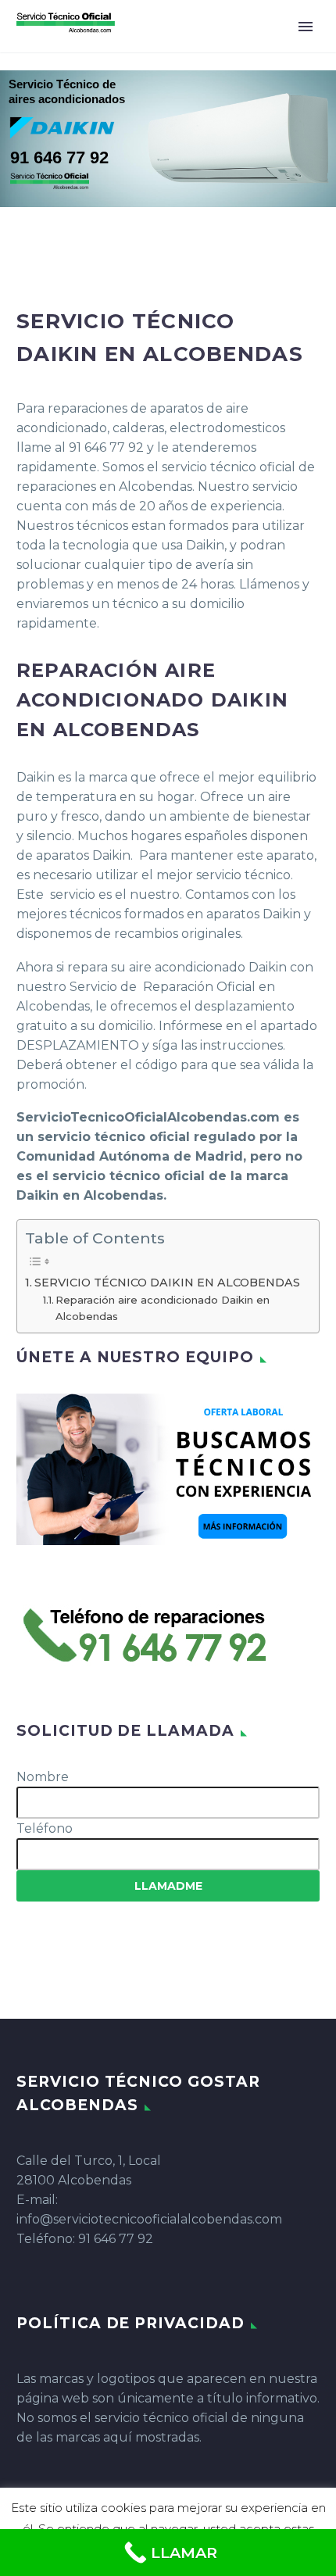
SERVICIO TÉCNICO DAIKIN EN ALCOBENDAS (167, 1283)
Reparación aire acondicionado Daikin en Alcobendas (163, 1308)
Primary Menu (306, 27)
